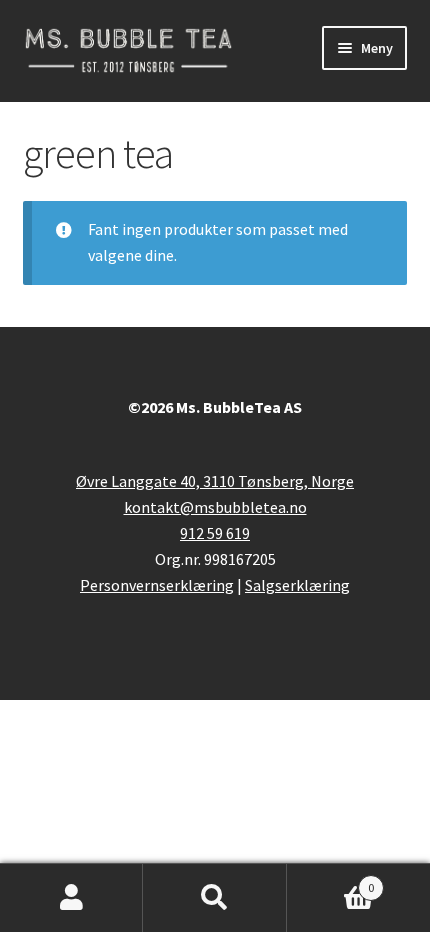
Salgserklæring (297, 585)
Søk (214, 898)
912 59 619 (215, 533)
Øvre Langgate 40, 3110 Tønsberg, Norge (215, 481)
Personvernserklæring (157, 585)
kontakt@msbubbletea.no (215, 507)
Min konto (71, 898)
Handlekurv (331, 880)
